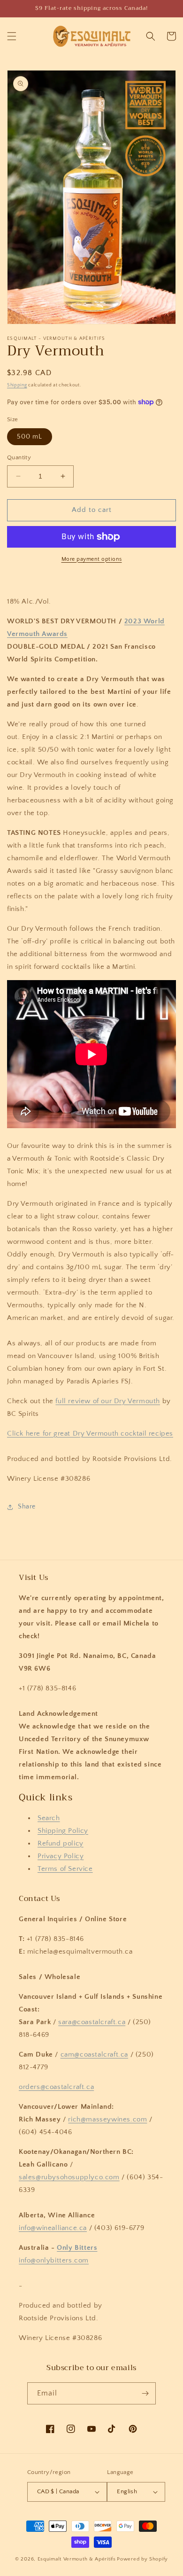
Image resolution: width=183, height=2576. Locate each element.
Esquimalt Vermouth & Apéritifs (77, 2559)
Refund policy (61, 1843)
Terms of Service (65, 1869)
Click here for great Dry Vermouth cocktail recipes (90, 1433)
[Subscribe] (145, 2393)
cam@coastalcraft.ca (94, 2054)
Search (49, 1818)
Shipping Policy (63, 1831)
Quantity (19, 457)
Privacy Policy (61, 1856)
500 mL (30, 437)
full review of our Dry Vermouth (108, 1401)
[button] (12, 36)
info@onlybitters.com (54, 2260)
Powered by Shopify (142, 2559)
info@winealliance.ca (53, 2228)
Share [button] (27, 1507)
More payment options (92, 559)
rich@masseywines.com (107, 2119)
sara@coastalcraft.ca (92, 2022)
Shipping (17, 385)
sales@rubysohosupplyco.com (69, 2177)
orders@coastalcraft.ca (56, 2087)
